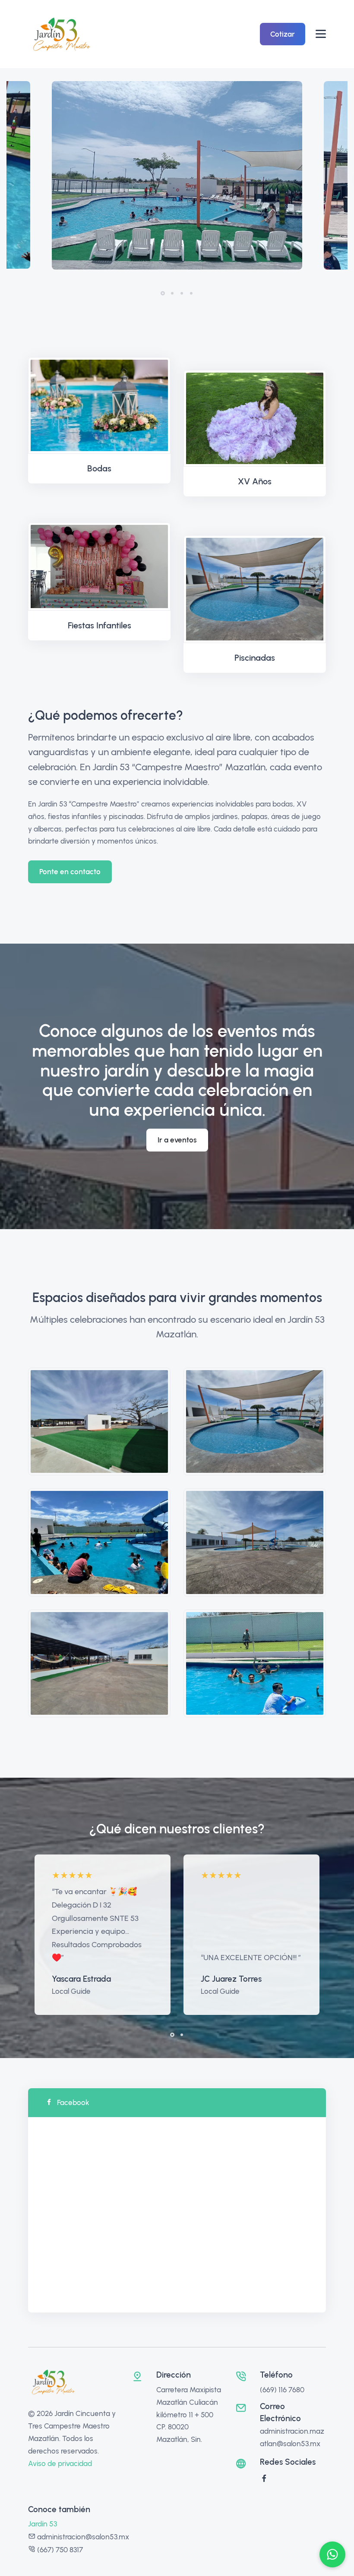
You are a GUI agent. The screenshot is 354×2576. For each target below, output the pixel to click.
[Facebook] (264, 2479)
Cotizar (283, 34)
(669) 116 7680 (282, 2390)
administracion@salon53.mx (83, 2537)
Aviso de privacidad (60, 2463)
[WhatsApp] (332, 2554)
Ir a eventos (177, 1140)
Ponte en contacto (70, 872)
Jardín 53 (43, 2524)
